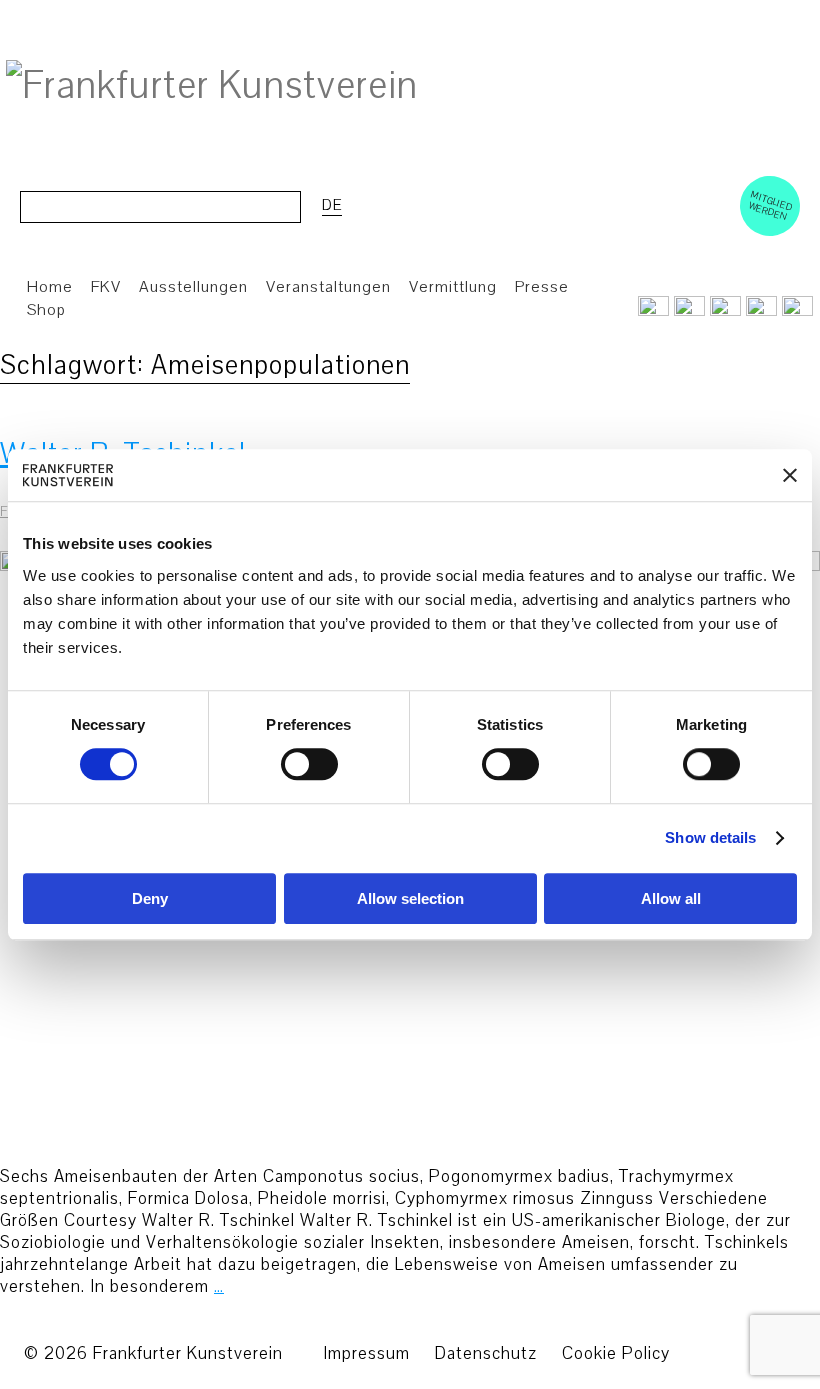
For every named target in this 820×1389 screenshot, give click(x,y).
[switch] (309, 765)
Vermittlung (453, 287)
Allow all (671, 898)
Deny (150, 898)
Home (50, 287)
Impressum (366, 1353)
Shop (46, 310)
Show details (710, 838)
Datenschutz (486, 1353)
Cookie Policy (616, 1353)
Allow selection (410, 898)
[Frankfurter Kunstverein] (212, 86)
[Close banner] (790, 475)
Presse (542, 287)
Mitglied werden (771, 205)
